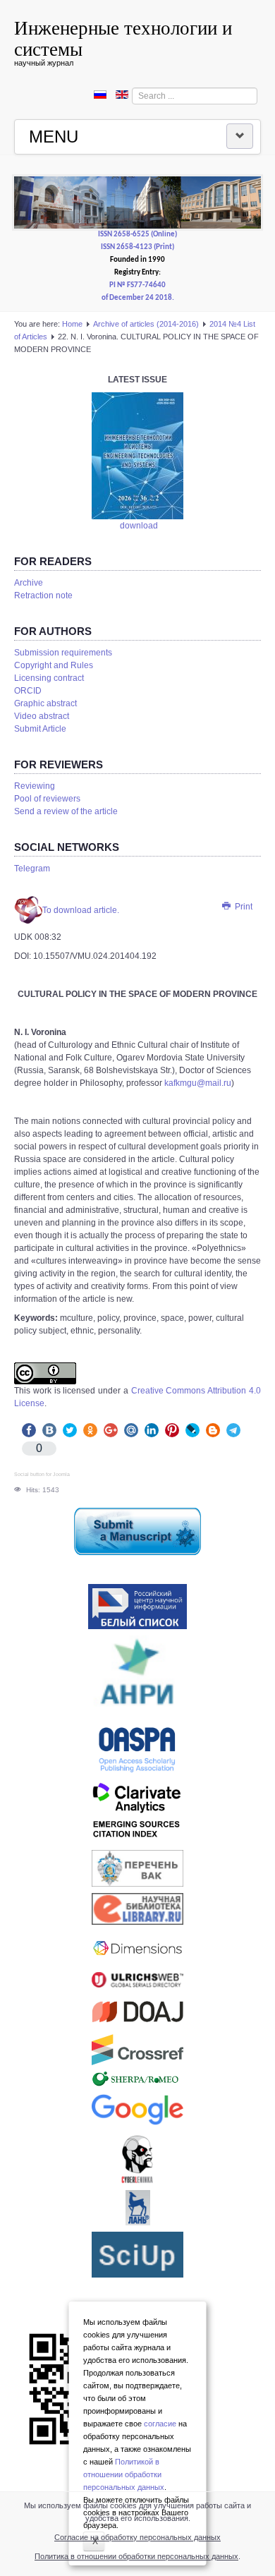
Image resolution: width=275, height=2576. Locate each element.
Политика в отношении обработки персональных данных (136, 2556)
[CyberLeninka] (137, 2159)
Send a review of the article (66, 811)
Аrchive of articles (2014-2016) (146, 324)
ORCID (28, 691)
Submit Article (40, 729)
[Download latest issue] (137, 456)
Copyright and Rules (54, 665)
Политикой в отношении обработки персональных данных (124, 2474)
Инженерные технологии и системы (123, 38)
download (139, 526)
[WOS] (137, 1813)
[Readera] (137, 2255)
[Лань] (137, 2208)
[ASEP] (137, 1676)
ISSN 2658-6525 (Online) (137, 235)
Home (72, 324)
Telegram (32, 869)
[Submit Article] (137, 1531)
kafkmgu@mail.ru (198, 1083)
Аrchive (29, 583)
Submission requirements (63, 653)
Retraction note (43, 595)
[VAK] (137, 1868)
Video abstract (42, 716)
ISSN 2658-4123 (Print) (137, 247)
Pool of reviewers (47, 799)
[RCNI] (137, 1607)
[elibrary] (137, 1909)
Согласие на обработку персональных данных (137, 2537)
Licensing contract (49, 678)
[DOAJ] (137, 2011)
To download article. (81, 910)
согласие (160, 2424)
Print (243, 907)
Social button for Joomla (42, 1474)
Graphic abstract (45, 703)
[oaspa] (137, 1750)
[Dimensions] (137, 1948)
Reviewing (35, 786)
